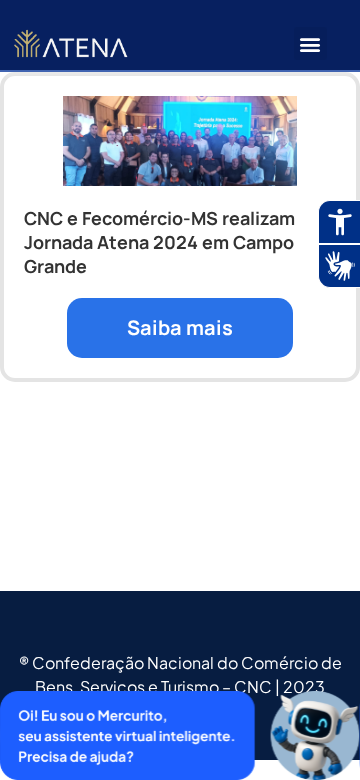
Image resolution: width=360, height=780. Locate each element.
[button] (310, 43)
